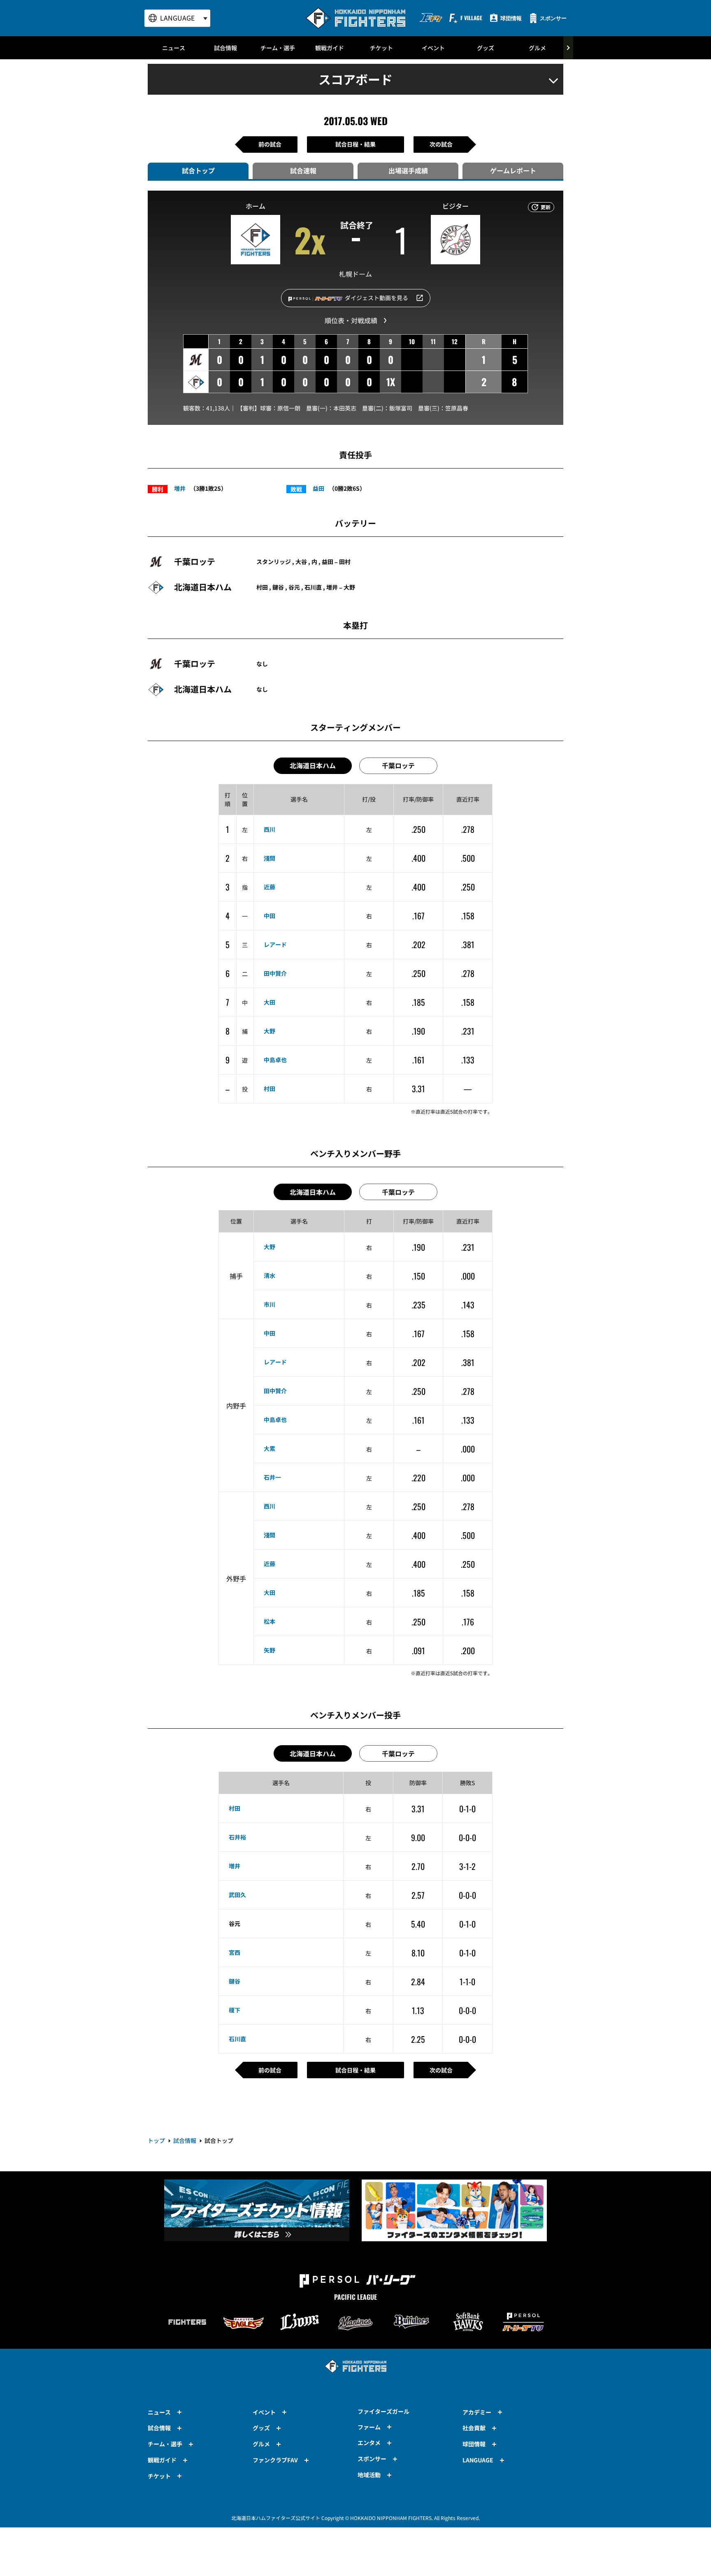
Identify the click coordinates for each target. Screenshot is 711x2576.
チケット (381, 48)
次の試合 (441, 144)
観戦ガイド (330, 48)
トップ (156, 2140)
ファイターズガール (383, 2411)
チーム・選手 (278, 48)
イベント (433, 48)
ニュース (174, 48)
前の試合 (270, 144)
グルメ (537, 48)
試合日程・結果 (355, 144)
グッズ (486, 48)
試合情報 (225, 48)
